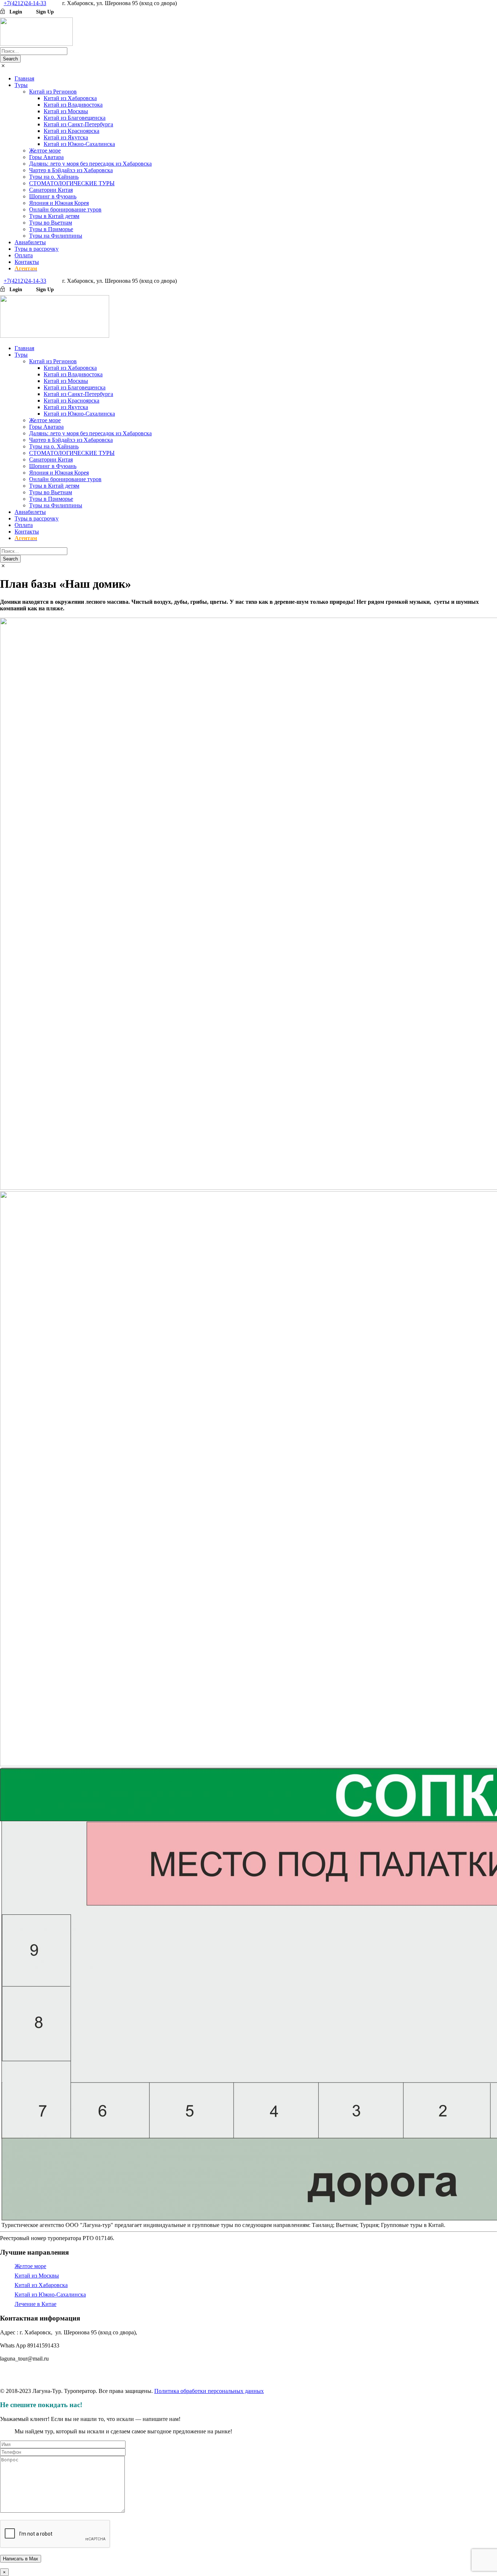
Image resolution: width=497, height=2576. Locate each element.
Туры (21, 85)
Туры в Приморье (51, 229)
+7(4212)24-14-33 (25, 3)
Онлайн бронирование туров (65, 209)
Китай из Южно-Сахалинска (79, 144)
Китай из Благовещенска (75, 118)
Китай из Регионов (53, 92)
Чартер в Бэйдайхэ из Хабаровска (71, 170)
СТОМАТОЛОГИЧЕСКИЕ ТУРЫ (72, 183)
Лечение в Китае (35, 2304)
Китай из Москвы (66, 111)
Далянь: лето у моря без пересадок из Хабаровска (90, 164)
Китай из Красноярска (71, 131)
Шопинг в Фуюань (53, 196)
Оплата (24, 255)
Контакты (27, 262)
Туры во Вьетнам (51, 223)
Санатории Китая (51, 190)
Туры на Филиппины (56, 236)
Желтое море (45, 150)
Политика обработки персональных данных (209, 2391)
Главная (24, 78)
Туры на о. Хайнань (54, 177)
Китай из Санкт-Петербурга (78, 124)
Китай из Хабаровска (70, 98)
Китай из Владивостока (73, 105)
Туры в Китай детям (54, 216)
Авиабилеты (30, 242)
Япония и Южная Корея (59, 203)
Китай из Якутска (66, 137)
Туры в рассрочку (37, 249)
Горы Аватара (46, 157)
